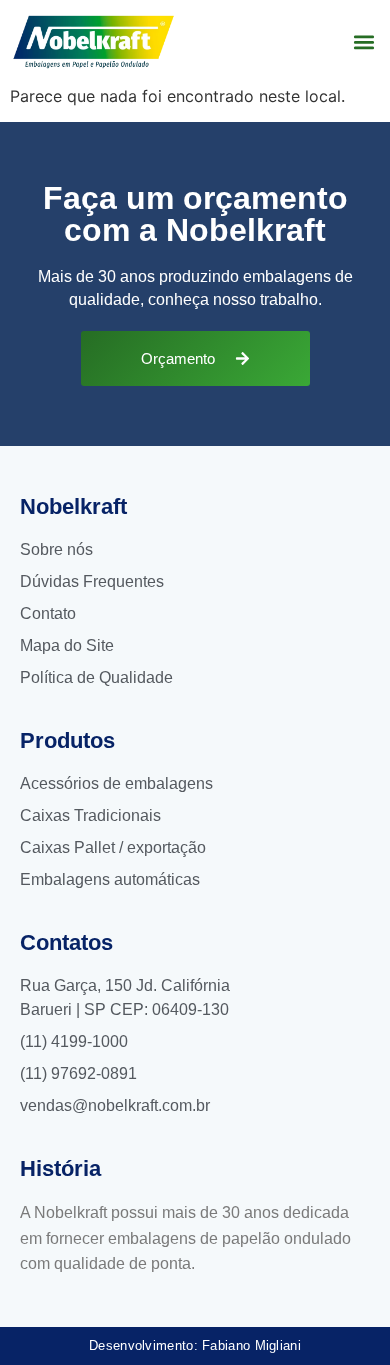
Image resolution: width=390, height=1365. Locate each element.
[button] (363, 41)
